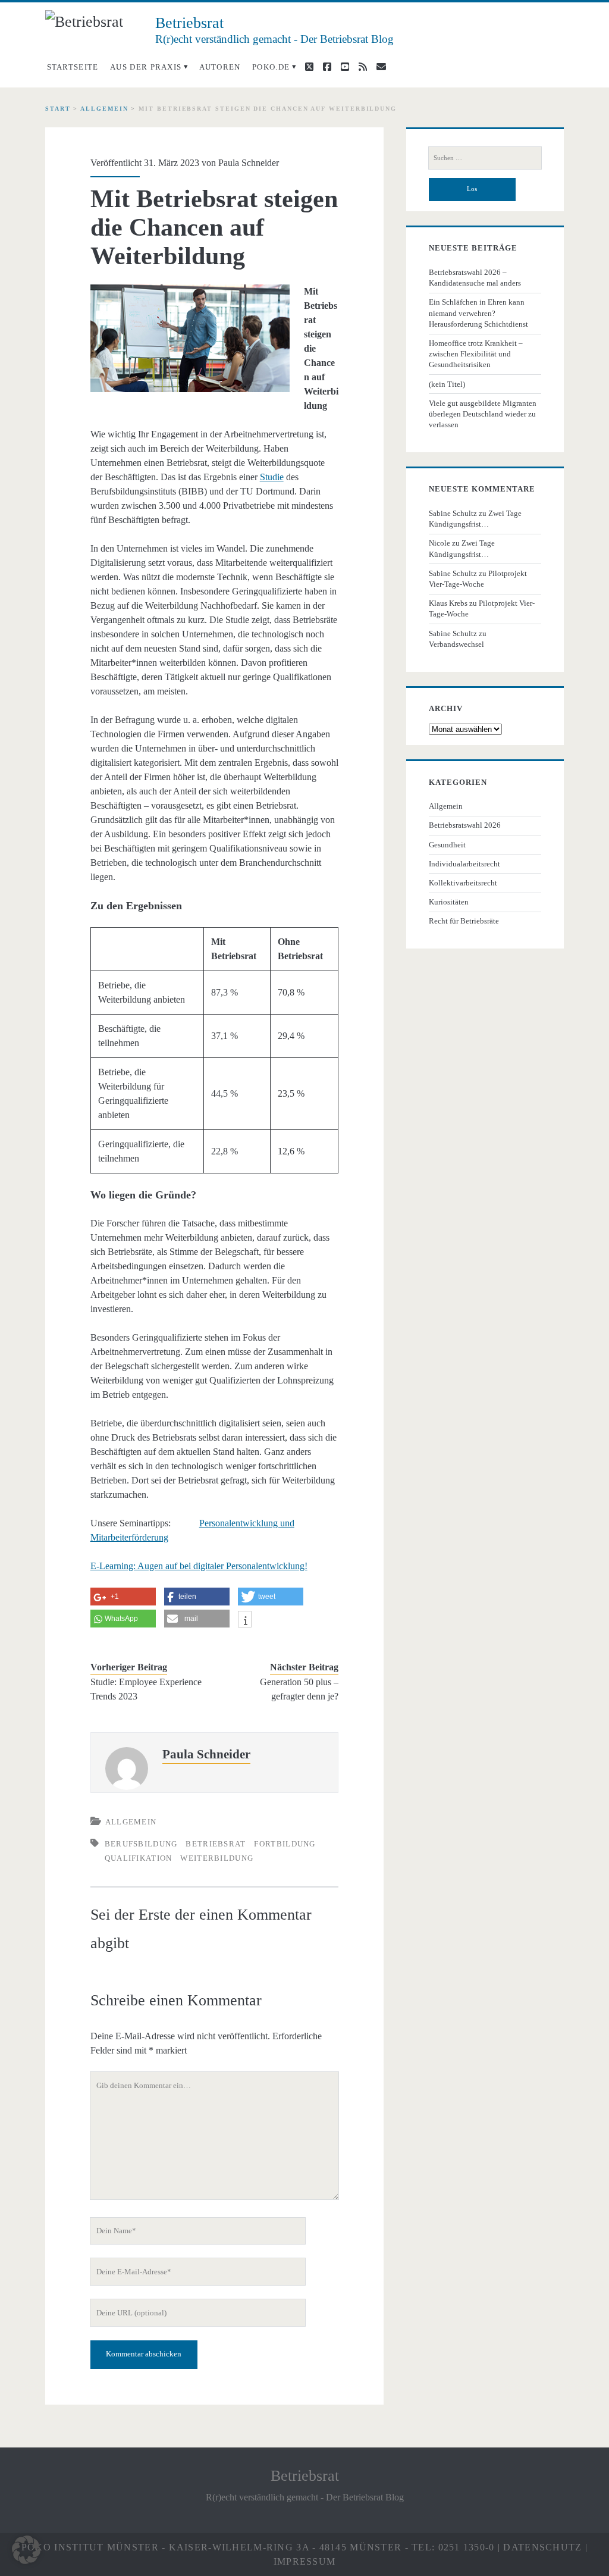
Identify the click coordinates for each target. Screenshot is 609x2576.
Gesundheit (447, 845)
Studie (272, 477)
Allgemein (104, 109)
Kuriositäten (449, 902)
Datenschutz (542, 2547)
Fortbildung (285, 1844)
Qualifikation (139, 1858)
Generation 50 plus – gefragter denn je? (299, 1689)
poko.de (271, 67)
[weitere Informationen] (245, 1621)
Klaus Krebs (448, 603)
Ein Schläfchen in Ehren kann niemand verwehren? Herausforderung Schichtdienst (478, 313)
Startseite (73, 67)
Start (58, 109)
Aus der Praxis (146, 67)
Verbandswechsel (456, 644)
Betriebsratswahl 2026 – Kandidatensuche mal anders (475, 278)
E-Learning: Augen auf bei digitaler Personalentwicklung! (199, 1566)
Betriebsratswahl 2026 (465, 825)
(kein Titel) (447, 384)
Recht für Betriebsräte (464, 921)
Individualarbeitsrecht (464, 864)
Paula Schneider (249, 163)
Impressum (305, 2561)
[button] (26, 2550)
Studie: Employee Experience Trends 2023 (146, 1689)
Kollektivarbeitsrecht (463, 883)
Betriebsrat (216, 1844)
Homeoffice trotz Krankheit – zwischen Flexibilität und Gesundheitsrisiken (476, 354)
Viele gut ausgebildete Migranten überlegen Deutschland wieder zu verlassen (483, 414)
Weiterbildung (217, 1858)
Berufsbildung (141, 1844)
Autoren (220, 67)
